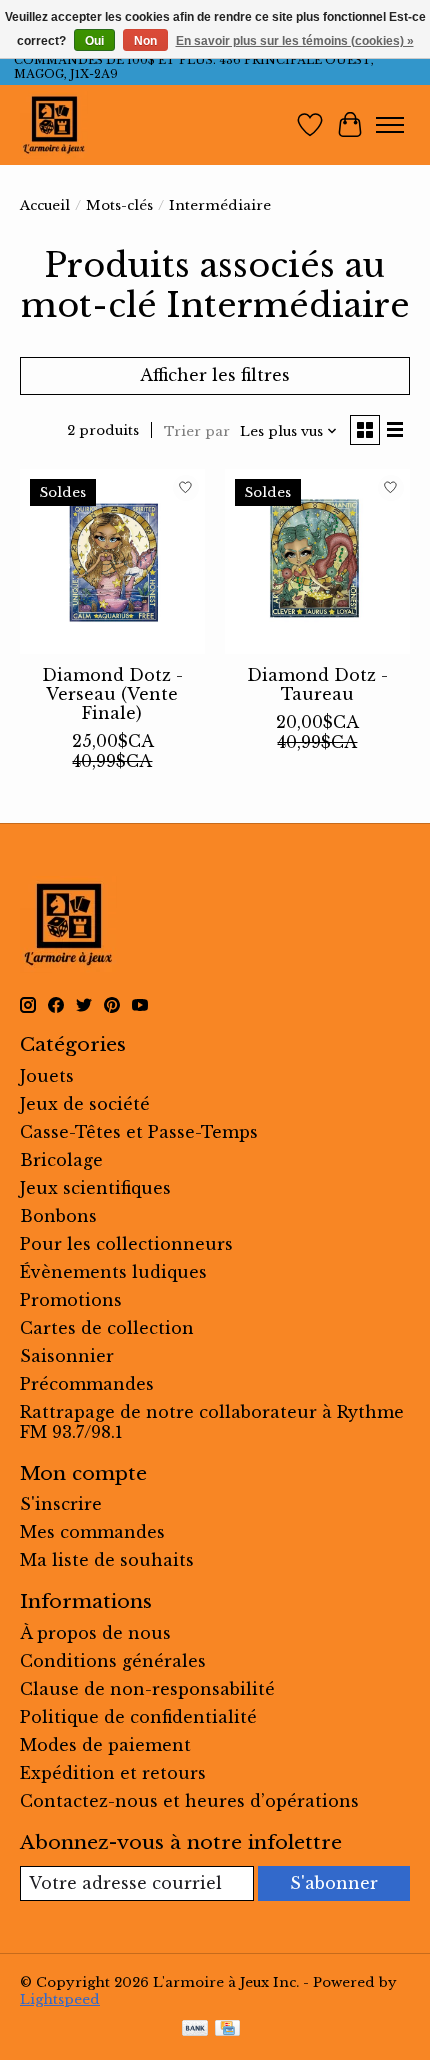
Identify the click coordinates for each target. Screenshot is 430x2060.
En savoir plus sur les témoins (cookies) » (295, 41)
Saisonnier (67, 1356)
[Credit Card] (227, 2030)
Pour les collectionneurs (126, 1244)
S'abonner (334, 1883)
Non (145, 41)
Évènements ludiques (113, 1272)
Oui (94, 41)
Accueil (45, 205)
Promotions (71, 1300)
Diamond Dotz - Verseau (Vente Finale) (112, 694)
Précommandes (87, 1384)
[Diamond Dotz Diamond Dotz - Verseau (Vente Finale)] (112, 561)
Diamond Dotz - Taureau (317, 684)
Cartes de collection (107, 1328)
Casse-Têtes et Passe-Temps (139, 1132)
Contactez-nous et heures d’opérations (189, 1801)
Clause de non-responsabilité (147, 1689)
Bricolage (61, 1160)
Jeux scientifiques (95, 1188)
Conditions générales (113, 1661)
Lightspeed (60, 1999)
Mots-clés (119, 205)
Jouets (47, 1076)
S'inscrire (61, 1504)
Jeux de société (85, 1104)
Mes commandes (92, 1532)
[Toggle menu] (390, 125)
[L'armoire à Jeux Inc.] (54, 125)
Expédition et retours (113, 1773)
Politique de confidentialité (138, 1717)
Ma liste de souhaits (107, 1560)
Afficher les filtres (215, 375)
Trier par (197, 431)
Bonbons (58, 1216)
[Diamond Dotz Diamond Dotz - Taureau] (317, 561)
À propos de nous (95, 1633)
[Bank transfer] (195, 2030)
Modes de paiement (105, 1745)
